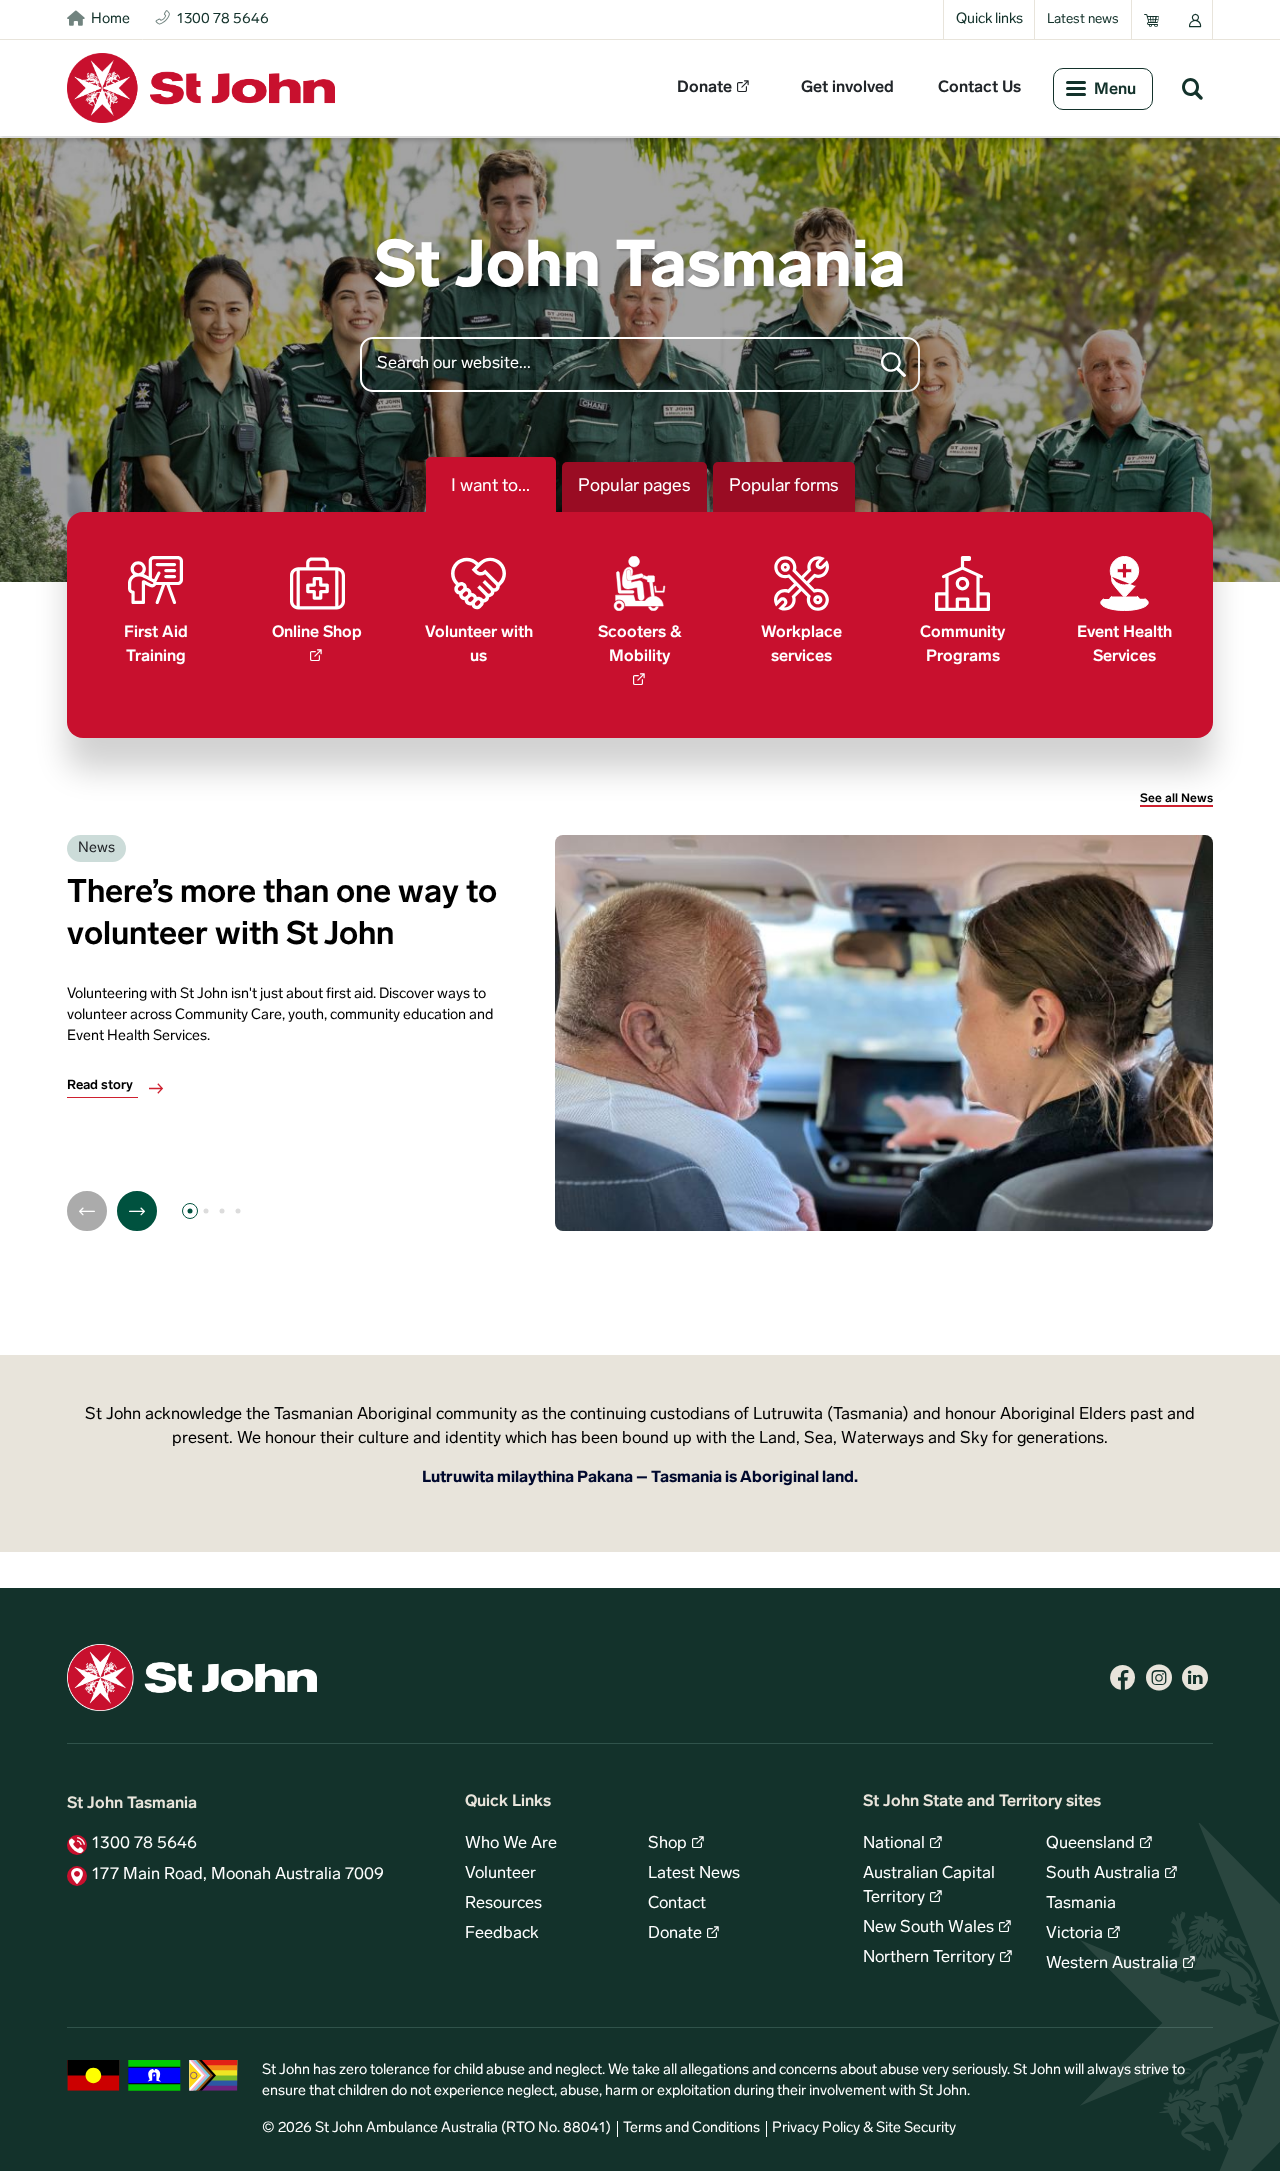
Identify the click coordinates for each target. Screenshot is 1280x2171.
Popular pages (634, 486)
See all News (1176, 799)
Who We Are (511, 1844)
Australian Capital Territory (929, 1886)
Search (1192, 88)
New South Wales (928, 1928)
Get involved (847, 88)
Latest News (694, 1874)
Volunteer (500, 1874)
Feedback (502, 1934)
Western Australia (1112, 1964)
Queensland (1090, 1844)
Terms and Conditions (691, 2128)
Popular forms (784, 486)
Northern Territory (929, 1958)
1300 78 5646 (144, 1844)
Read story (100, 1085)
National (894, 1844)
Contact (677, 1904)
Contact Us (979, 88)
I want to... (490, 486)
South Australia (1103, 1874)
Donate (704, 88)
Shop (667, 1844)
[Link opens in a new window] (1123, 1678)
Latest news (1083, 19)
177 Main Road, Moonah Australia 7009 (238, 1875)
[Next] (137, 1211)
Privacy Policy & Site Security (864, 2128)
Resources (503, 1904)
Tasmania (1081, 1904)
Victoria (1074, 1934)
